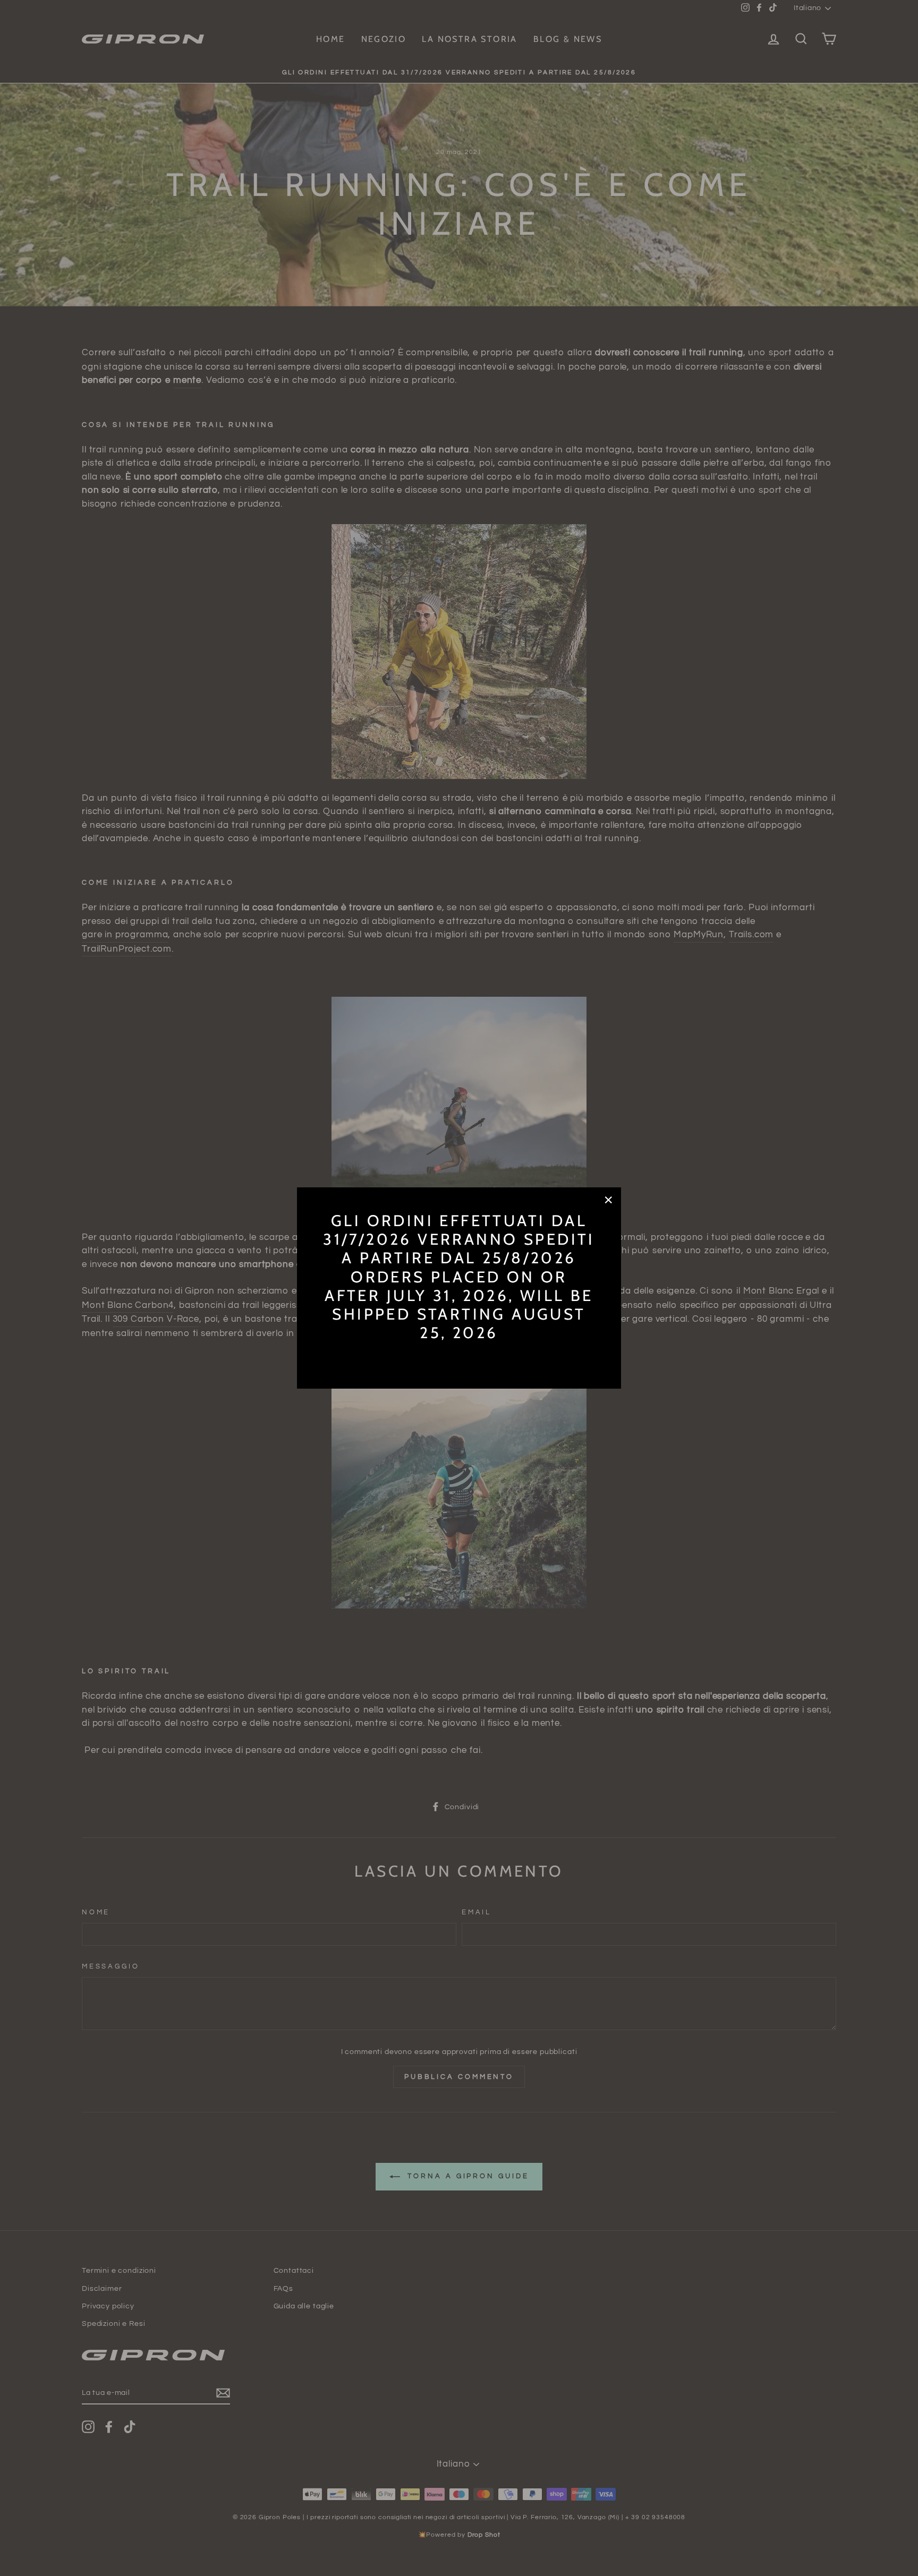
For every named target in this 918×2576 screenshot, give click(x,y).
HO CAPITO (459, 1357)
